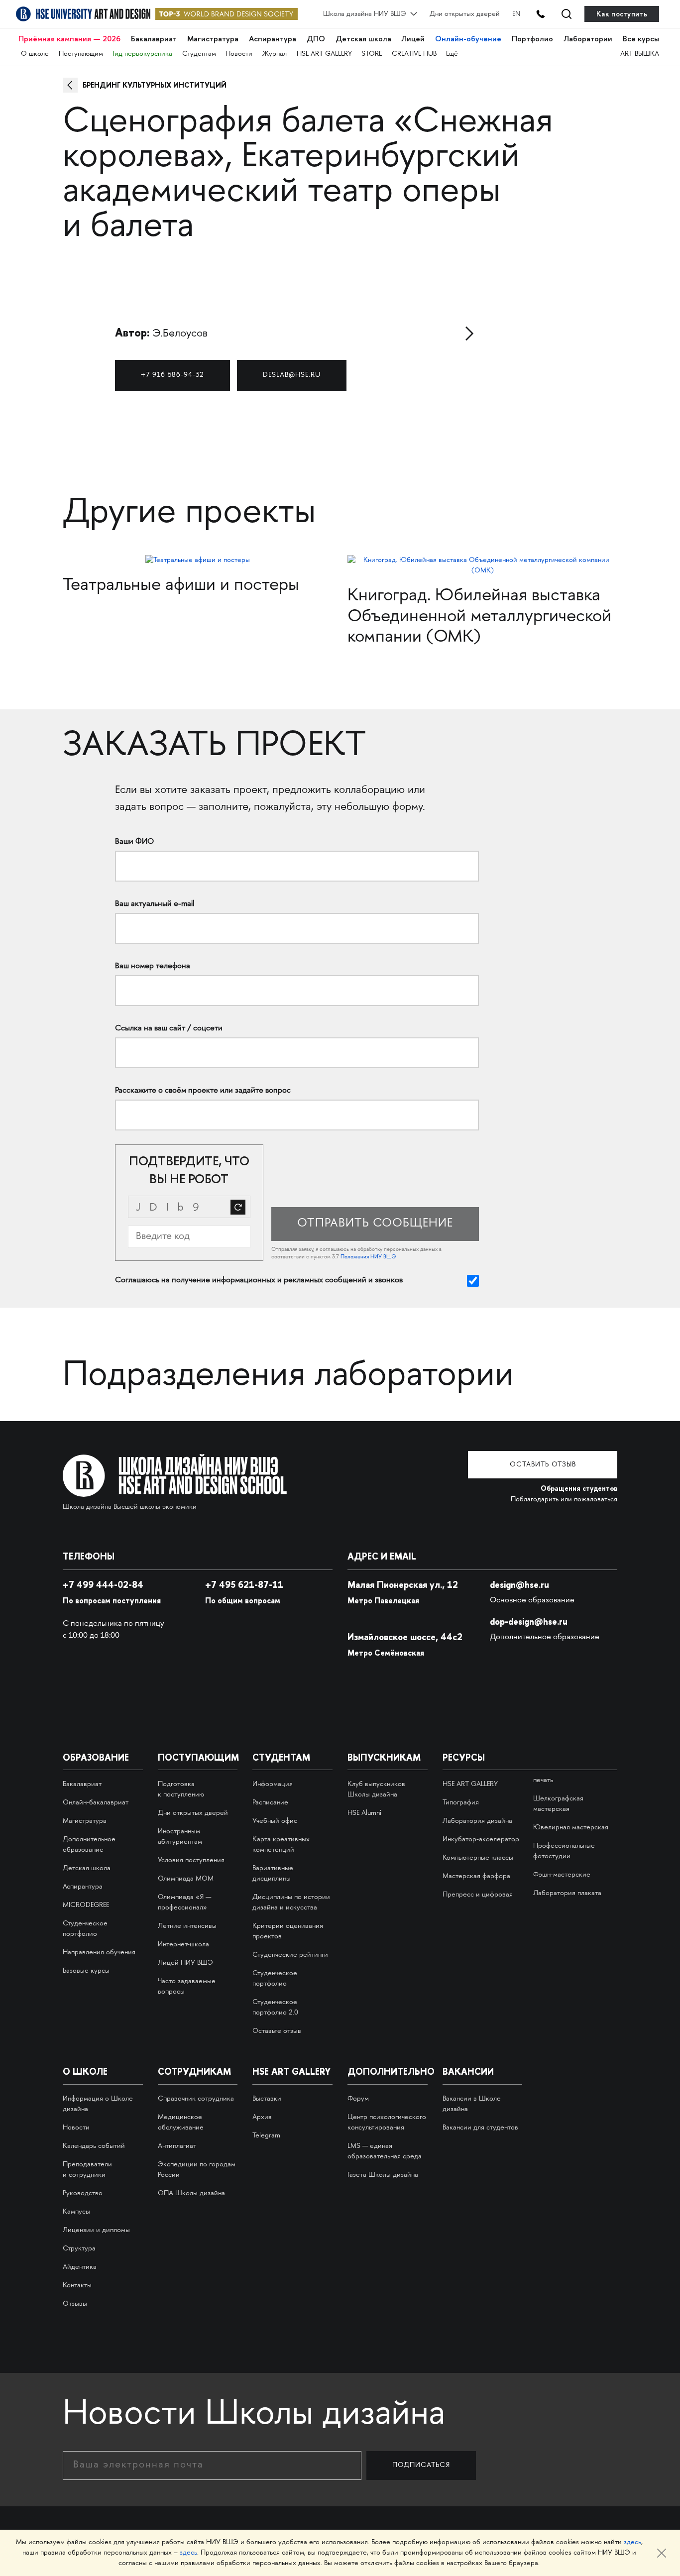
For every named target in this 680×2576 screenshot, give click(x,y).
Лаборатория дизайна (477, 1821)
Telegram (266, 2136)
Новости (239, 54)
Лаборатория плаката (567, 1893)
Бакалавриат (154, 39)
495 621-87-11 (244, 1585)
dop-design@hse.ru (529, 1622)
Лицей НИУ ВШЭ (185, 1963)
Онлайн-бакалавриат (96, 1803)
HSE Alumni (364, 1813)
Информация (273, 1784)
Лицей (413, 39)
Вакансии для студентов (480, 2128)
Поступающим (81, 54)
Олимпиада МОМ (186, 1879)
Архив (262, 2117)
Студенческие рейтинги (290, 1955)
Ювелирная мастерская (571, 1828)
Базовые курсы (86, 1971)
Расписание (270, 1803)
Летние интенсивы (187, 1926)
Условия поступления (191, 1860)
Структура (79, 2249)
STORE (372, 54)
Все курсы (641, 39)
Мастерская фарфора (476, 1876)
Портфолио (532, 39)
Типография (461, 1803)
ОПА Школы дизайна (191, 2193)
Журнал (275, 54)
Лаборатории (588, 39)
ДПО (316, 39)
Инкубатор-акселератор (481, 1840)
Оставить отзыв (543, 1465)
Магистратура (213, 39)
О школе (35, 54)
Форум (358, 2099)
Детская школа (363, 39)
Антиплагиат (177, 2146)
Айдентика (80, 2267)
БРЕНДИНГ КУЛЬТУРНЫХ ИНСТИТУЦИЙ (155, 85)
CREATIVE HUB (414, 54)
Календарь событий (94, 2146)
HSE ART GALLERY (324, 54)
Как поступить (622, 14)
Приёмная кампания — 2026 (69, 39)
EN (516, 14)
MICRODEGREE (86, 1905)
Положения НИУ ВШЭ (368, 1257)
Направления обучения (99, 1953)
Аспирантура (273, 39)
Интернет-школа (183, 1945)
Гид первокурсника (142, 54)
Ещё (452, 54)
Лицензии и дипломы (96, 2230)
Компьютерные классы (478, 1858)
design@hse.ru (519, 1585)
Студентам (199, 54)
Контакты (77, 2286)
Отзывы (75, 2304)
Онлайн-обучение (468, 39)
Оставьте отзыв (277, 2031)
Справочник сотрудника (196, 2099)
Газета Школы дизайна (383, 2175)
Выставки (267, 2099)
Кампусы (76, 2212)
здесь (632, 2542)
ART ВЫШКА (640, 54)
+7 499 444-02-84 (103, 1585)
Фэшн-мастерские (562, 1875)
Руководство (83, 2193)
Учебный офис (275, 1821)
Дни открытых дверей (465, 14)
